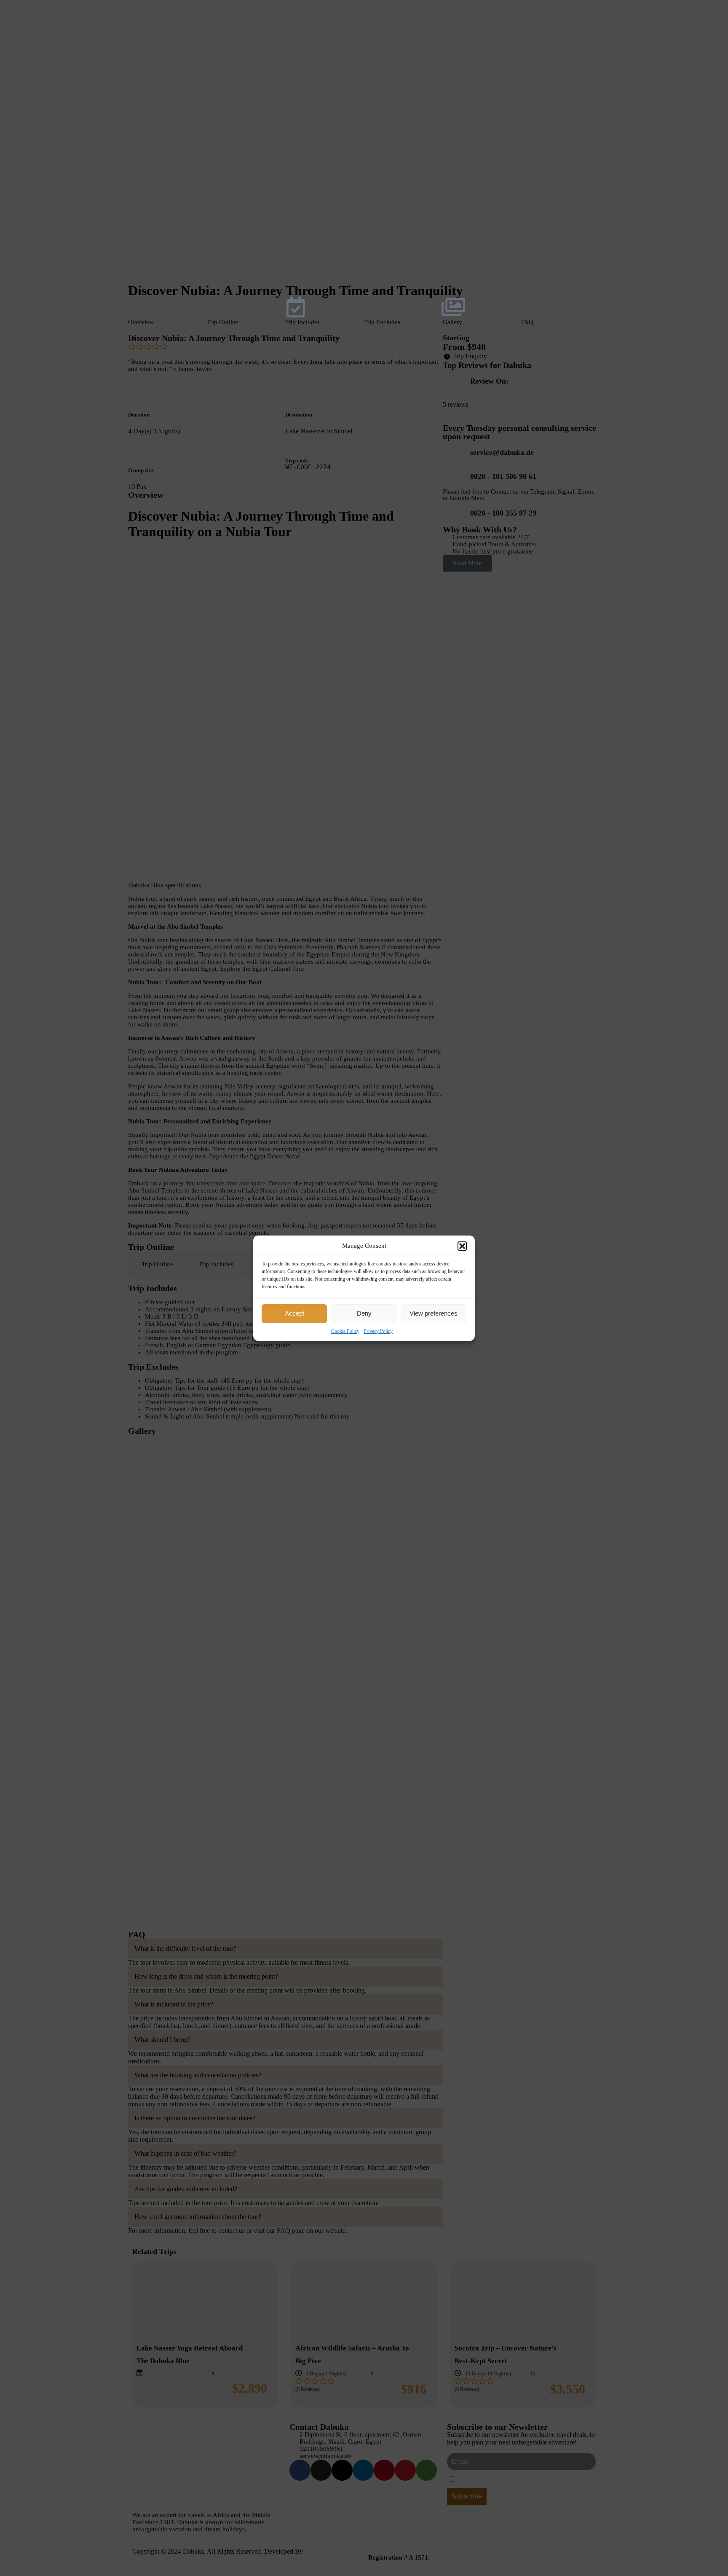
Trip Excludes (382, 322)
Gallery (452, 322)
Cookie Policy (345, 1331)
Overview (141, 322)
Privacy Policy (378, 1331)
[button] (462, 1246)
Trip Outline (223, 322)
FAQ (527, 322)
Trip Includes (302, 322)
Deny (364, 1313)
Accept (294, 1313)
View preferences (434, 1313)
